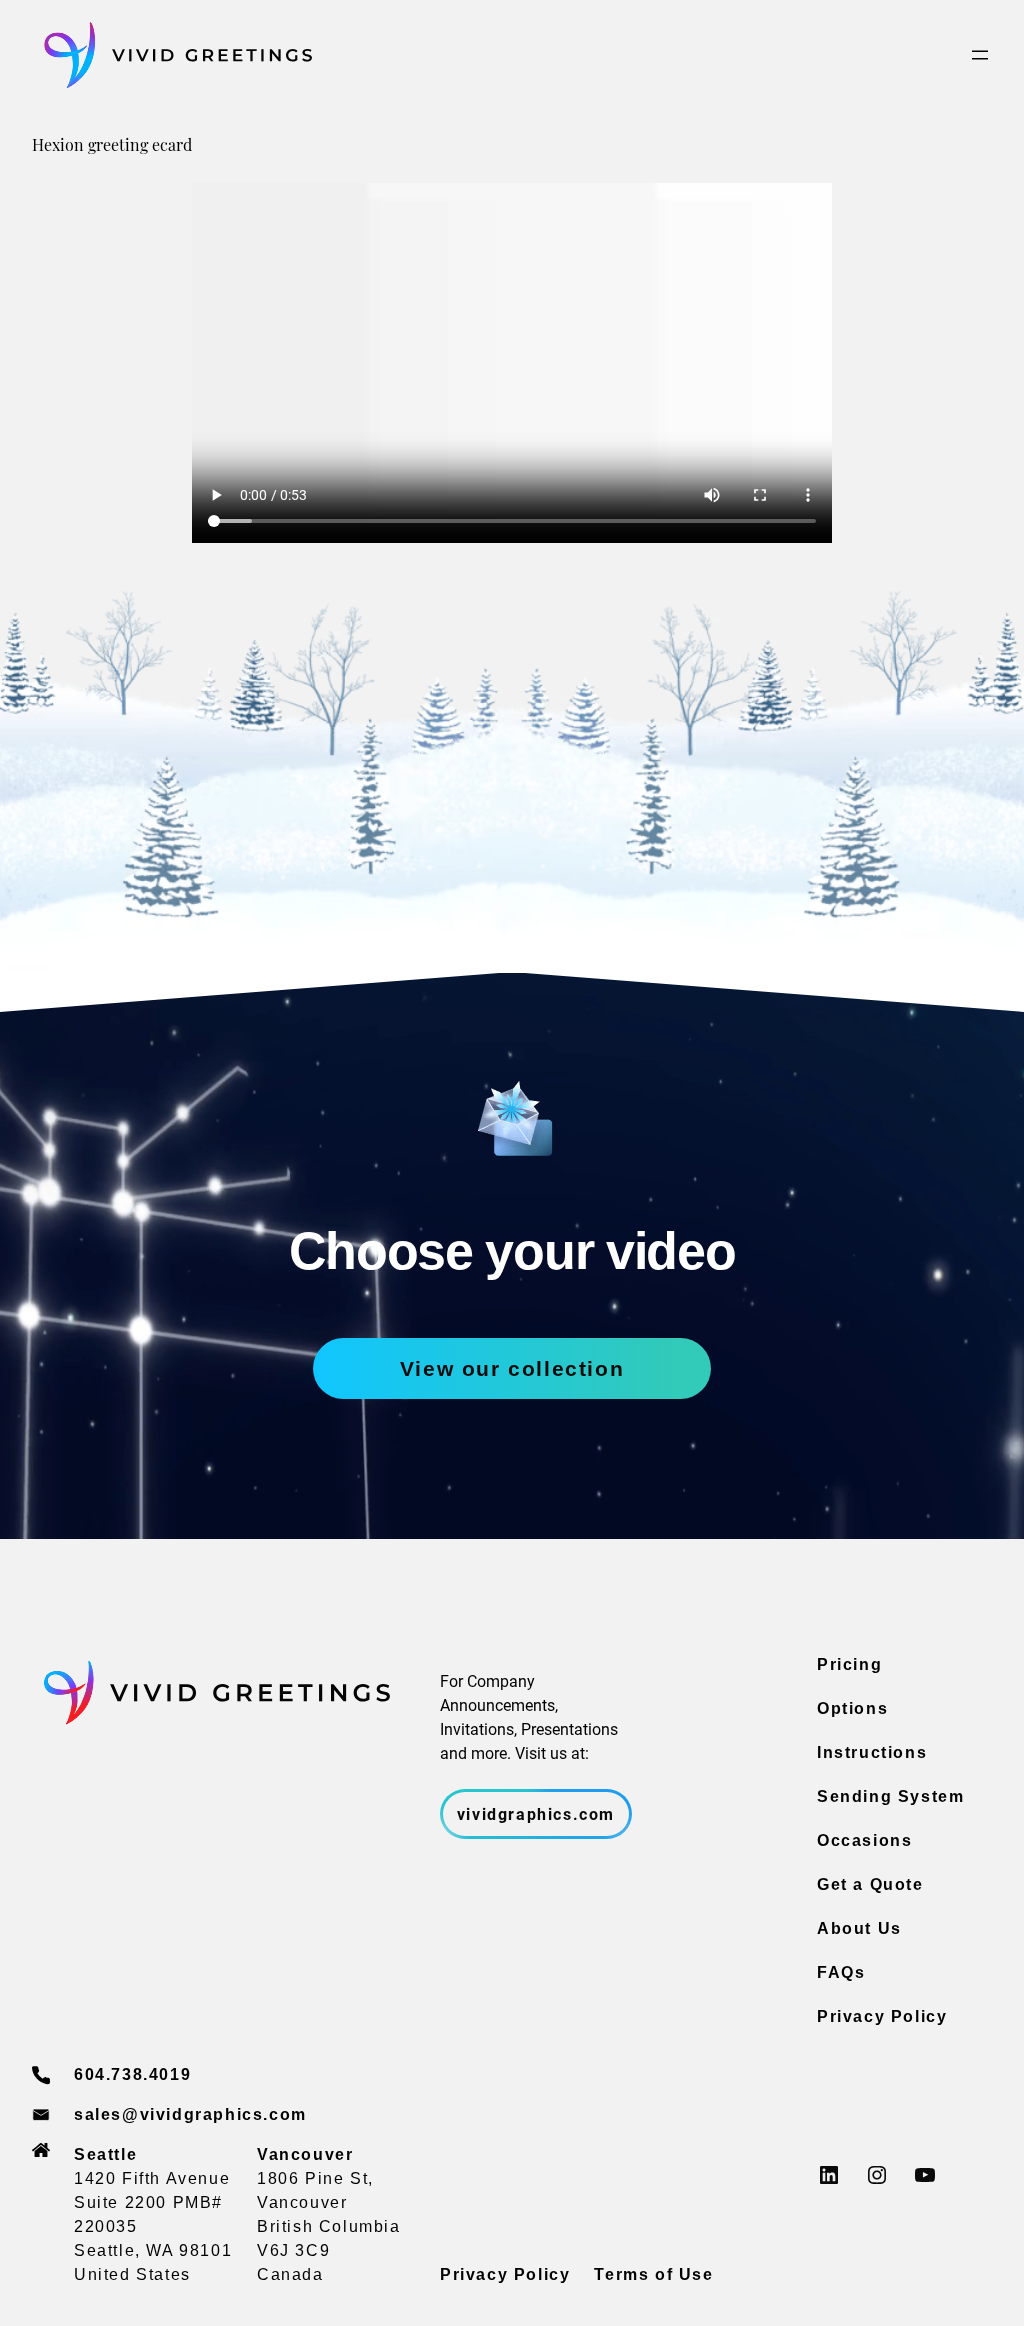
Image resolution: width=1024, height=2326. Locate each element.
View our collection (512, 1368)
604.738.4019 (132, 2074)
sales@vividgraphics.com (190, 2114)
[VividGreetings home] (172, 55)
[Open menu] (980, 55)
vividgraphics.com (536, 1813)
